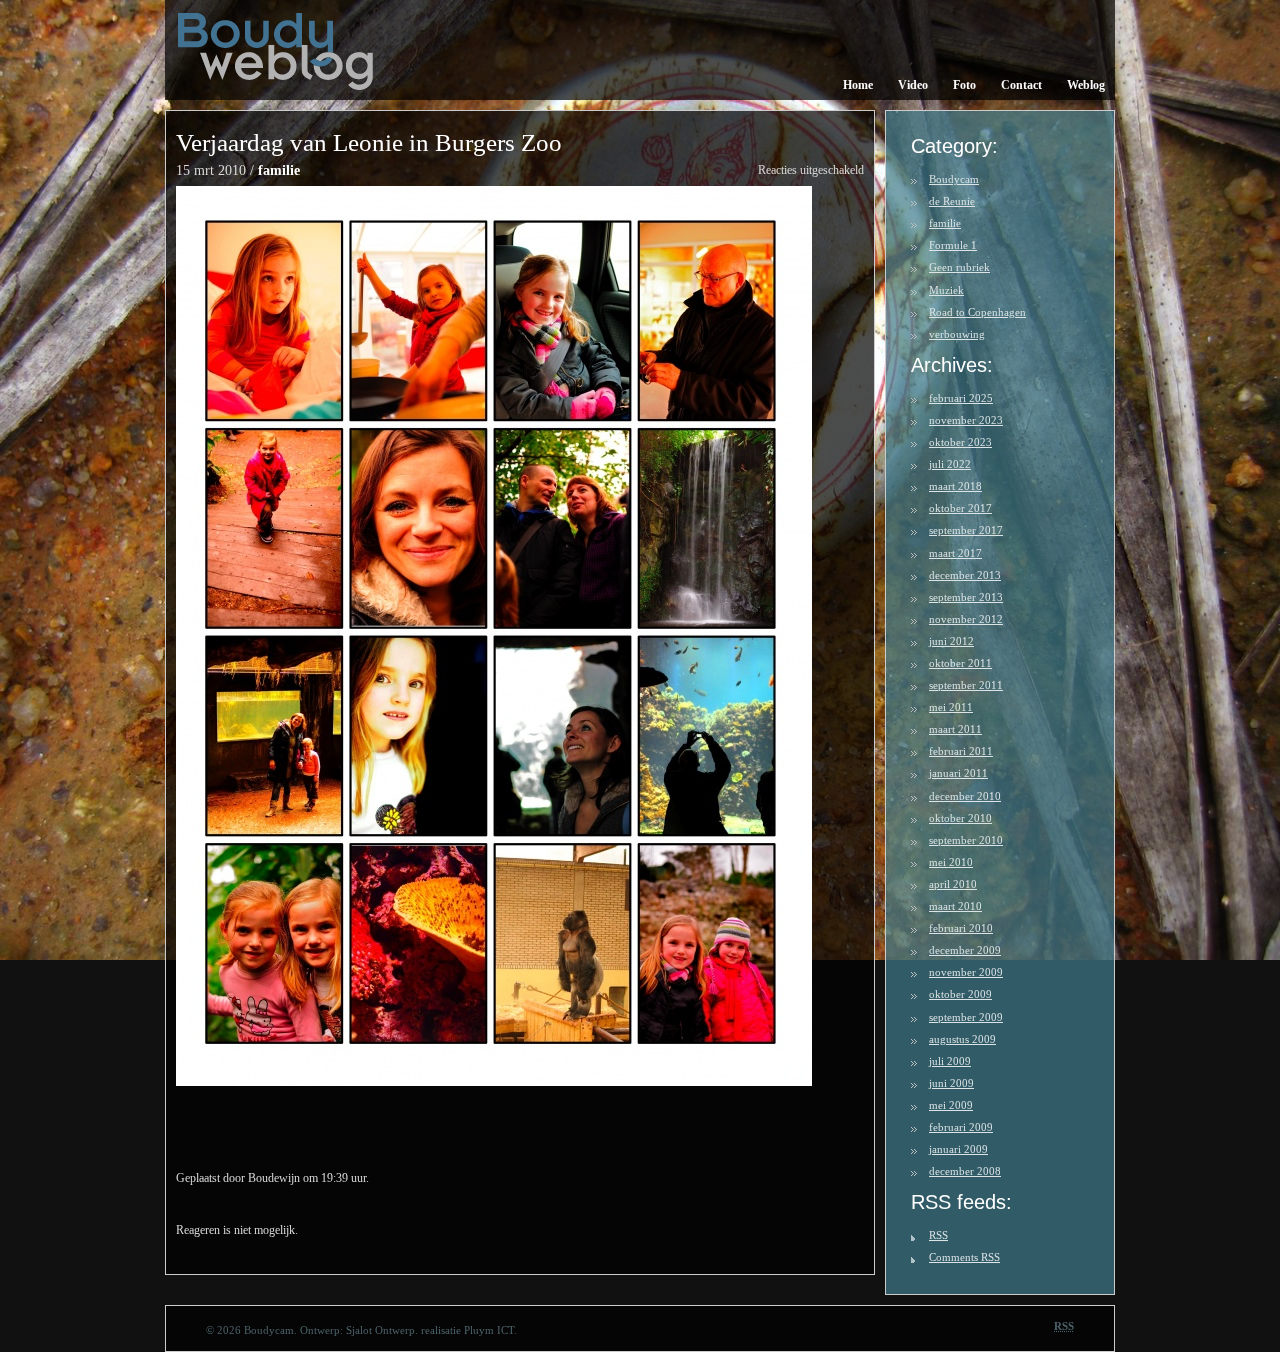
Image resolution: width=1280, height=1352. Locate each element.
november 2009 (966, 972)
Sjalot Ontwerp (380, 1330)
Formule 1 (953, 245)
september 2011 (966, 685)
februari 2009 (961, 1127)
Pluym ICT (489, 1330)
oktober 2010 (960, 818)
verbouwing (957, 334)
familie (279, 170)
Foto (964, 85)
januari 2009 (958, 1149)
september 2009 (966, 1017)
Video (913, 85)
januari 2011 (958, 773)
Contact (1021, 85)
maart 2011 (955, 729)
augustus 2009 (962, 1039)
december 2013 (965, 575)
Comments (964, 1257)
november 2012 (966, 619)
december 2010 (965, 796)
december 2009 (965, 950)
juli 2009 (950, 1061)
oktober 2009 (960, 994)
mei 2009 (951, 1105)
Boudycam (954, 179)
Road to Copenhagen (977, 312)
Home (858, 85)
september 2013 (966, 597)
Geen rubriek (959, 267)
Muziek (946, 290)
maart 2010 (955, 906)
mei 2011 (951, 707)
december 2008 (965, 1171)
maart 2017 (955, 553)
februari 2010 (961, 928)
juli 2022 (950, 464)
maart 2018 (955, 486)
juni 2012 (951, 641)
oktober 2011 (960, 663)
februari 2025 (961, 398)
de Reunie (952, 201)
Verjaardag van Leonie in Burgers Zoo (369, 142)
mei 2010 (951, 862)
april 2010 (953, 884)
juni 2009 (951, 1083)
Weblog (1086, 85)
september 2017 (966, 530)
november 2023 (966, 420)
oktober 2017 (960, 508)
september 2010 (966, 840)
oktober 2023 (960, 442)
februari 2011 (961, 751)
